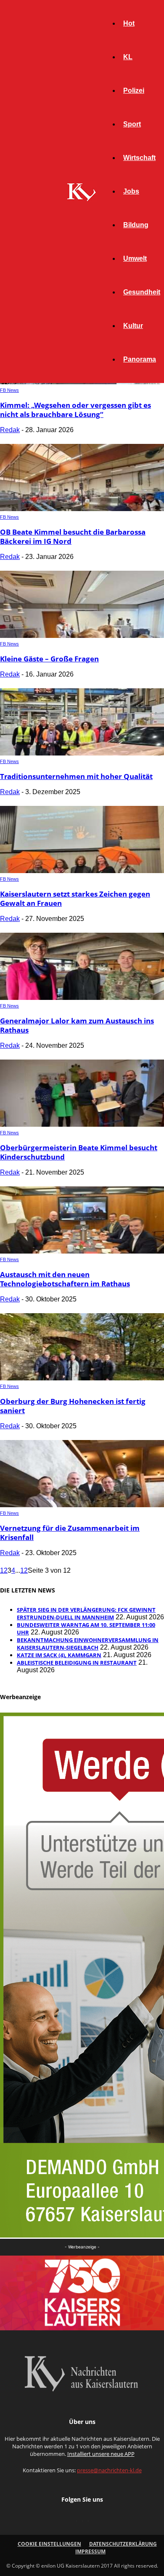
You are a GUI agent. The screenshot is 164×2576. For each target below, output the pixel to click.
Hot (129, 23)
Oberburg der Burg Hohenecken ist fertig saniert (73, 1406)
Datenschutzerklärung (123, 2544)
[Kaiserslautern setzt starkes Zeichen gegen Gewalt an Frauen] (82, 871)
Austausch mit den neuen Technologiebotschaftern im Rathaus (65, 1279)
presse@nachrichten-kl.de (109, 2470)
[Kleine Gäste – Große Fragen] (82, 636)
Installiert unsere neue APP (101, 2454)
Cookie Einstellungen (49, 2544)
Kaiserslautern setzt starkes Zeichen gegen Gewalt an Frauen (75, 898)
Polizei (134, 91)
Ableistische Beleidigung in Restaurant (77, 1663)
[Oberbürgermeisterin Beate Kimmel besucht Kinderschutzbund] (82, 1124)
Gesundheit (142, 292)
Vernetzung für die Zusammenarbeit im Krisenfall (70, 1533)
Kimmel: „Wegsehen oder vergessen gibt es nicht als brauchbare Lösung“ (75, 410)
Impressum (90, 2551)
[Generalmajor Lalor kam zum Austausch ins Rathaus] (82, 998)
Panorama (140, 359)
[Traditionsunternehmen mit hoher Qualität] (82, 753)
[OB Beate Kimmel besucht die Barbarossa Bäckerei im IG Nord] (82, 509)
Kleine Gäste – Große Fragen (49, 659)
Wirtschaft (139, 158)
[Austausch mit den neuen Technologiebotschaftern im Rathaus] (82, 1251)
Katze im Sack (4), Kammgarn (59, 1655)
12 (24, 1570)
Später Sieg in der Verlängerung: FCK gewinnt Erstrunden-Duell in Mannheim (86, 1613)
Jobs (131, 191)
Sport (132, 124)
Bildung (136, 225)
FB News (9, 390)
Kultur (133, 326)
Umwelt (135, 258)
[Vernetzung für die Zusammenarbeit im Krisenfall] (82, 1505)
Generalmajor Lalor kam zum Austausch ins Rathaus (77, 1025)
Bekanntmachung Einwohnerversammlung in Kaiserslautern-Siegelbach (88, 1644)
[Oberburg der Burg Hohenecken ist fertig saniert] (82, 1378)
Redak (10, 430)
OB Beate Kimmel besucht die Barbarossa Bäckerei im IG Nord (73, 536)
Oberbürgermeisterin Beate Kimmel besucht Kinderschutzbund (79, 1152)
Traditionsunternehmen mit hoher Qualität (76, 776)
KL (128, 57)
